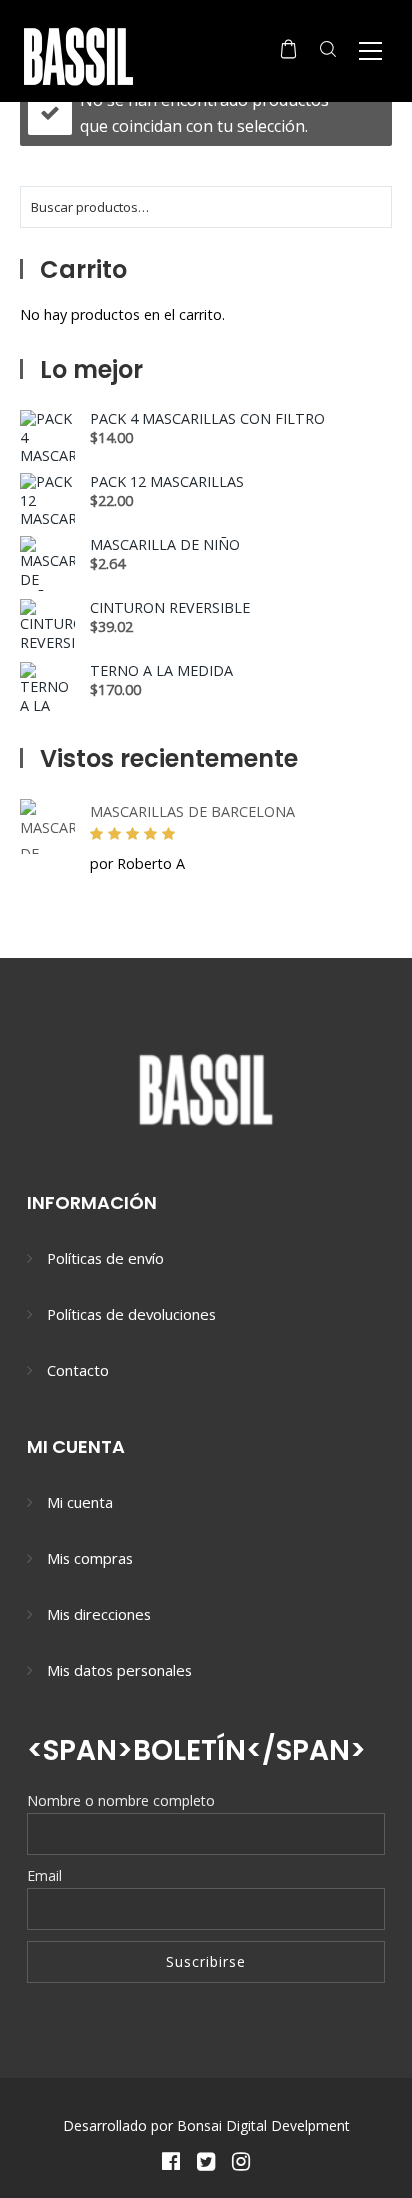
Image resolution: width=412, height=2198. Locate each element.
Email (44, 1875)
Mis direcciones (99, 1614)
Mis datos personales (119, 1670)
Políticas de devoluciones (131, 1314)
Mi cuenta (80, 1502)
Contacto (78, 1370)
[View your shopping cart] (288, 49)
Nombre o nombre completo (121, 1800)
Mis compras (90, 1558)
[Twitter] (205, 2160)
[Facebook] (170, 2160)
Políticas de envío (105, 1258)
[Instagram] (241, 2160)
